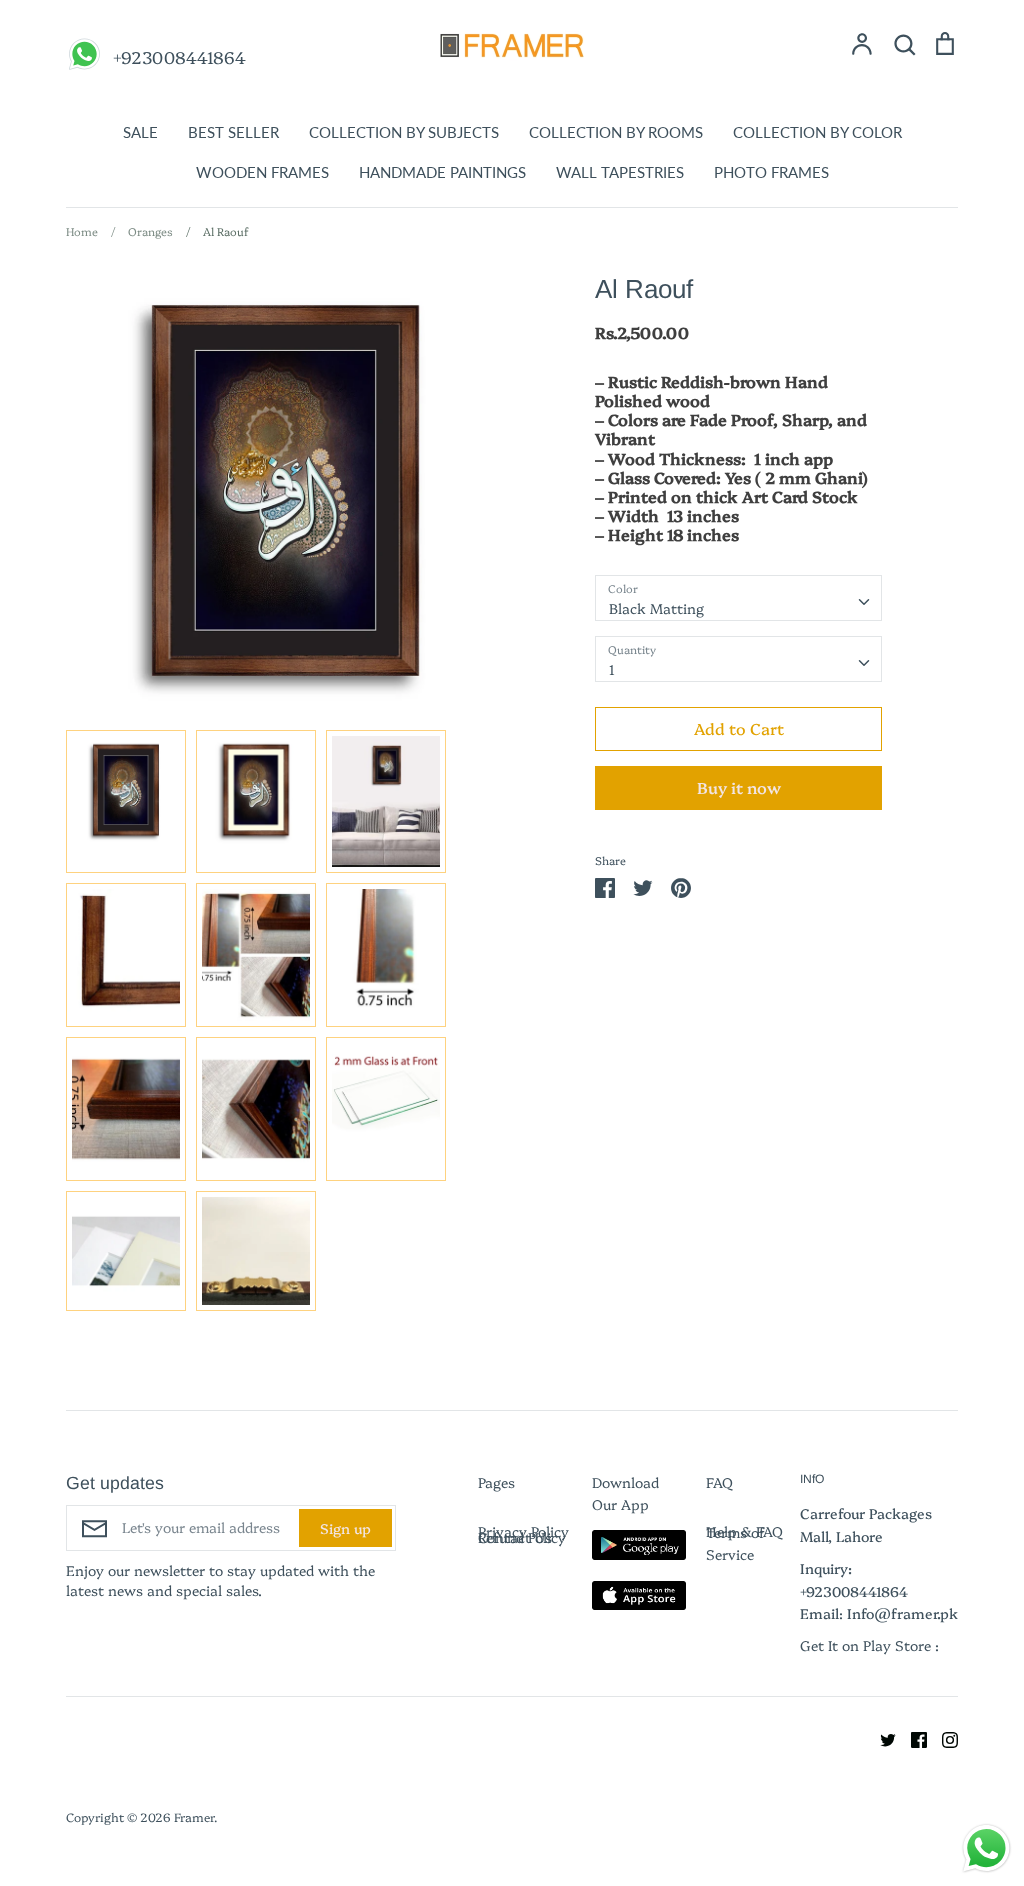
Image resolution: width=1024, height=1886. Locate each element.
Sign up (345, 1528)
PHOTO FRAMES (771, 172)
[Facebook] (911, 1738)
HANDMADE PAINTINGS (442, 172)
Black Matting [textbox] (656, 608)
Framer (194, 1816)
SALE (140, 132)
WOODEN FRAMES (262, 172)
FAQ (719, 1482)
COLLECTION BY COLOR (817, 132)
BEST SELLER (233, 132)
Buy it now (739, 787)
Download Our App (625, 1493)
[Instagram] (942, 1738)
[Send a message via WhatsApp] (986, 1848)
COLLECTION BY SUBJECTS (404, 132)
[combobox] (738, 598)
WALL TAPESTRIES (620, 172)
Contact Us (515, 1537)
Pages (496, 1482)
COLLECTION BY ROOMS (616, 132)
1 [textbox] (612, 669)
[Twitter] (880, 1738)
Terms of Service (735, 1543)
